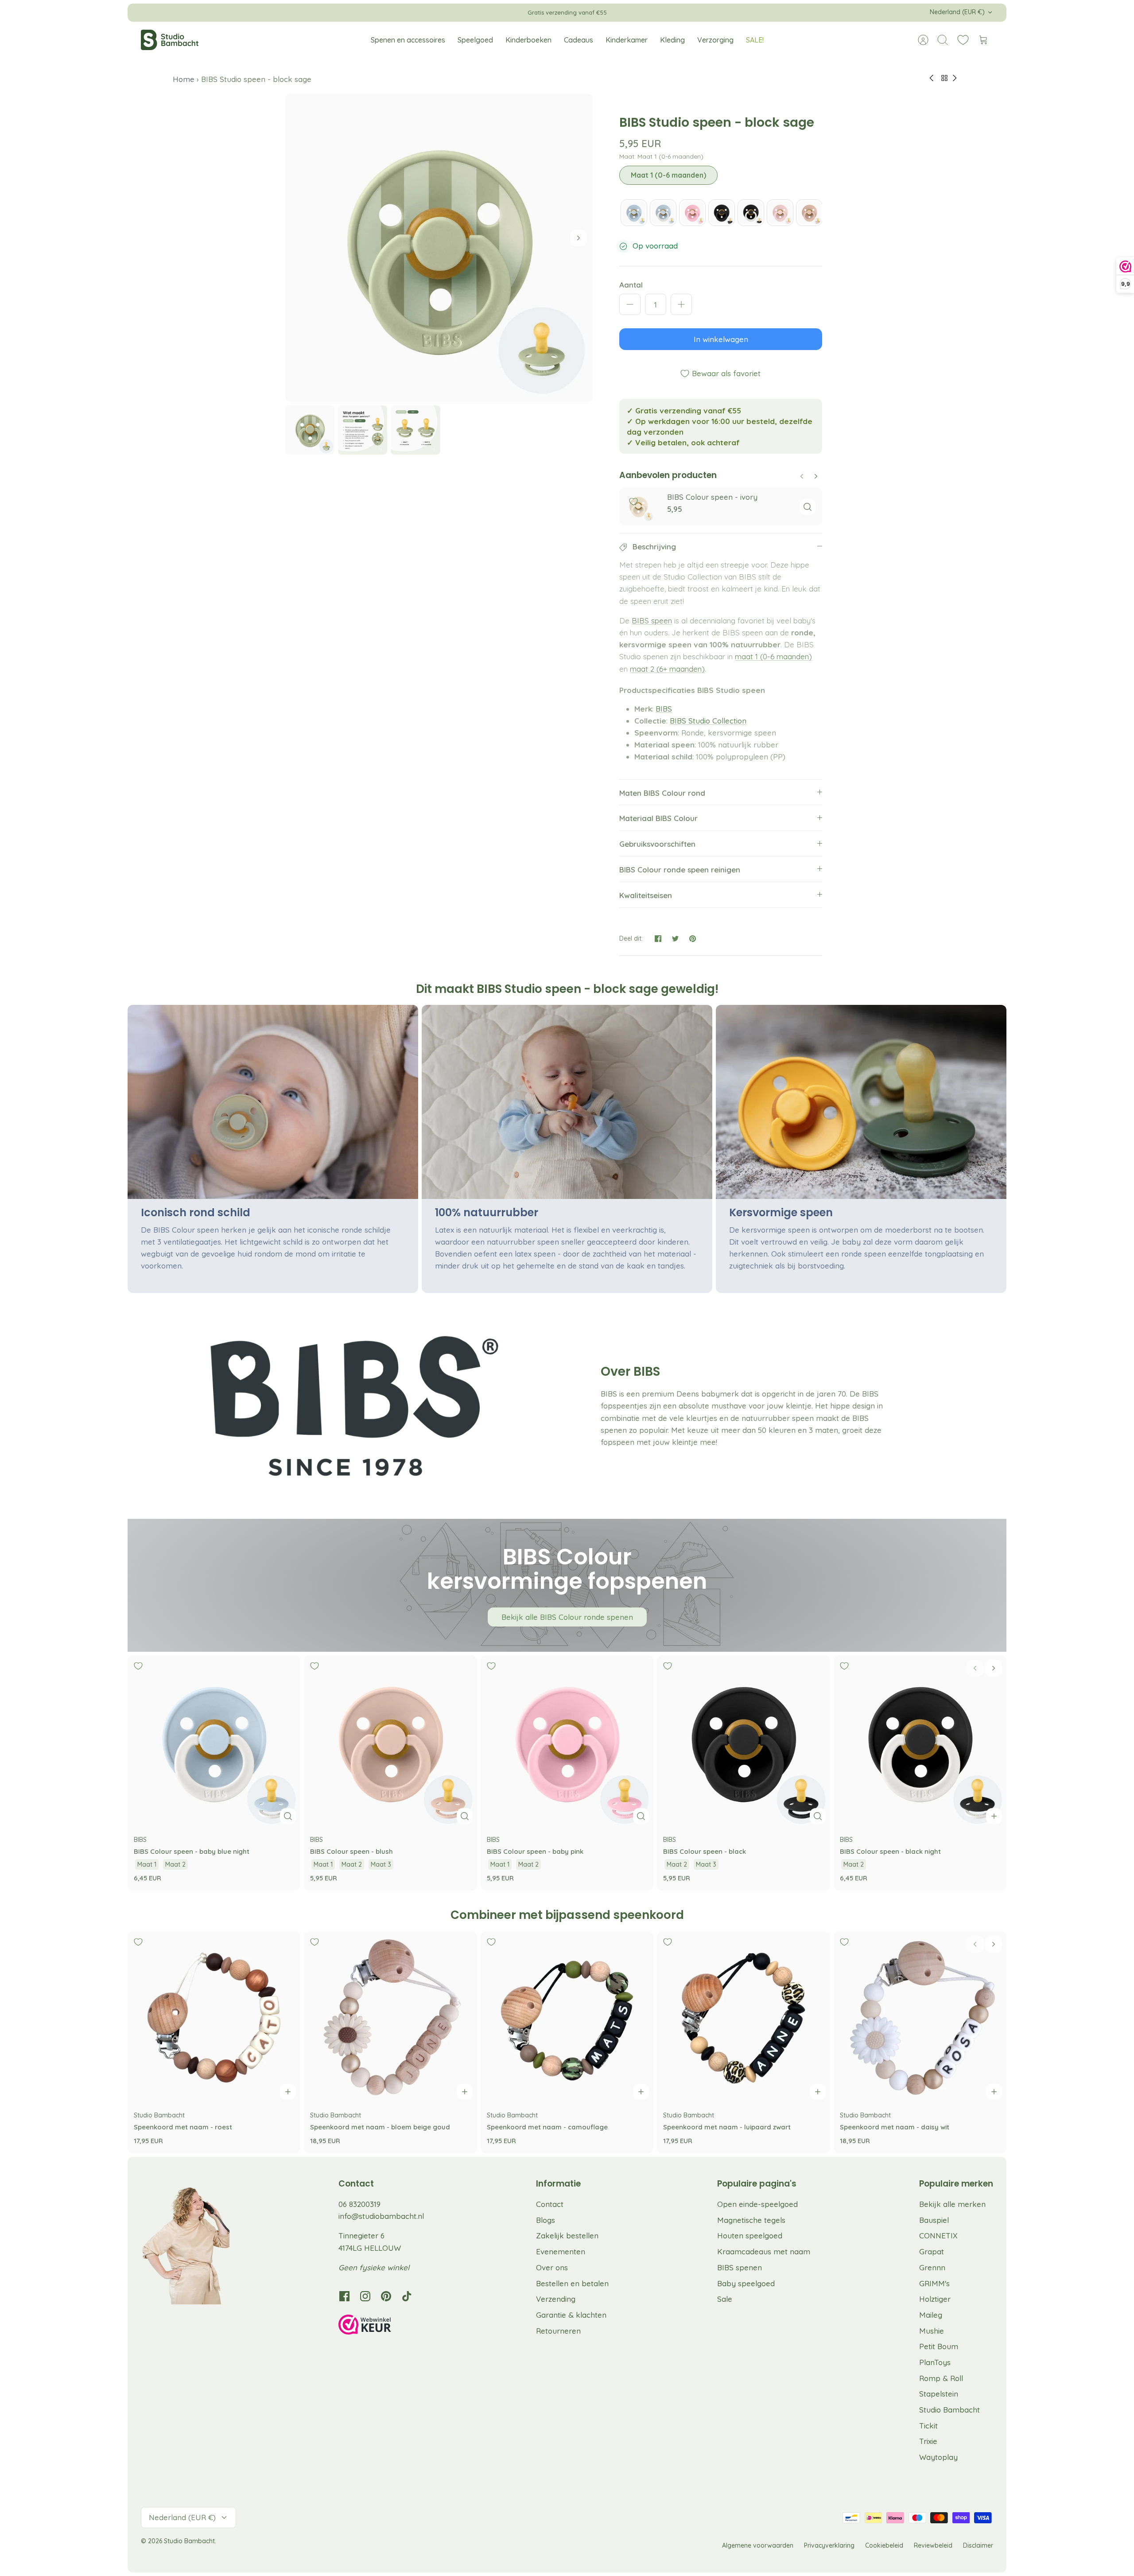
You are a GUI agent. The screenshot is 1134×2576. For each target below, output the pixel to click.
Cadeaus (579, 40)
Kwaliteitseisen (646, 895)
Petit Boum (939, 2346)
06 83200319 (359, 2204)
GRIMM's (934, 2283)
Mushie (932, 2331)
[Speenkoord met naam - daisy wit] (920, 2018)
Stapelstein (939, 2394)
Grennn (932, 2267)
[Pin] (693, 939)
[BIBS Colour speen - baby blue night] (663, 213)
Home (185, 79)
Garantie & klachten (571, 2315)
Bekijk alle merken (952, 2204)
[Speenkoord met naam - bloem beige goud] (390, 2018)
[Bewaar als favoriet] (633, 502)
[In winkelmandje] (994, 1816)
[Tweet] (675, 939)
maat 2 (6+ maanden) (667, 669)
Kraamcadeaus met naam (764, 2251)
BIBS (664, 709)
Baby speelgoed (746, 2283)
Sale (725, 2299)
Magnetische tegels (751, 2220)
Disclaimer (978, 2545)
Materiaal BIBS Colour (658, 818)
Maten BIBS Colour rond (662, 793)
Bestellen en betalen (572, 2283)
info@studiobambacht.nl (381, 2216)
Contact (550, 2204)
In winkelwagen (721, 339)
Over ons (552, 2267)
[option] (439, 248)
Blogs (546, 2220)
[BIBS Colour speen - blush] (809, 213)
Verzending (556, 2299)
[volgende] (688, 12)
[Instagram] (365, 2296)
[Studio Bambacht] (170, 40)
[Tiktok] (407, 2296)
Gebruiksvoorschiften (657, 844)
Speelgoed (475, 40)
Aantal (631, 285)
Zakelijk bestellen (567, 2236)
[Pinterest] (386, 2296)
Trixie (928, 2441)
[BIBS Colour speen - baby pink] (692, 213)
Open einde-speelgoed (757, 2204)
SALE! (755, 40)
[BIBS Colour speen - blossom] (780, 213)
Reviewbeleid (933, 2545)
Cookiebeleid (884, 2545)
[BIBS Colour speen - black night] (751, 213)
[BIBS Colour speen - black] (722, 213)
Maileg (931, 2315)
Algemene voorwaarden (758, 2545)
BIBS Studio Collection (708, 721)
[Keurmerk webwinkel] (383, 2326)
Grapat (932, 2251)
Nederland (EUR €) (957, 12)
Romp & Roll (941, 2378)
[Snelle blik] (808, 507)
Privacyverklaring (829, 2545)
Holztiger (935, 2299)
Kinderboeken (528, 40)
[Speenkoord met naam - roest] (214, 2018)
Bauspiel (934, 2220)
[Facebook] (344, 2296)
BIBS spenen (740, 2267)
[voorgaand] (446, 12)
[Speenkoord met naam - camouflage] (567, 2018)
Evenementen (561, 2251)
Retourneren (558, 2331)
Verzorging (715, 40)
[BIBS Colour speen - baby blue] (634, 213)
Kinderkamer (627, 40)
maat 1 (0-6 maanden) (773, 656)
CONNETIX (938, 2236)
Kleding (672, 40)
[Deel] (658, 939)
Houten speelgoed (750, 2236)
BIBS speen (652, 621)
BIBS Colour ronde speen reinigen (680, 870)
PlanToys (935, 2362)
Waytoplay (938, 2457)
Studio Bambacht (950, 2410)
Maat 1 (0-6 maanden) (668, 175)
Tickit (928, 2426)
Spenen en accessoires (408, 40)
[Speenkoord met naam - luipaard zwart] (743, 2018)
